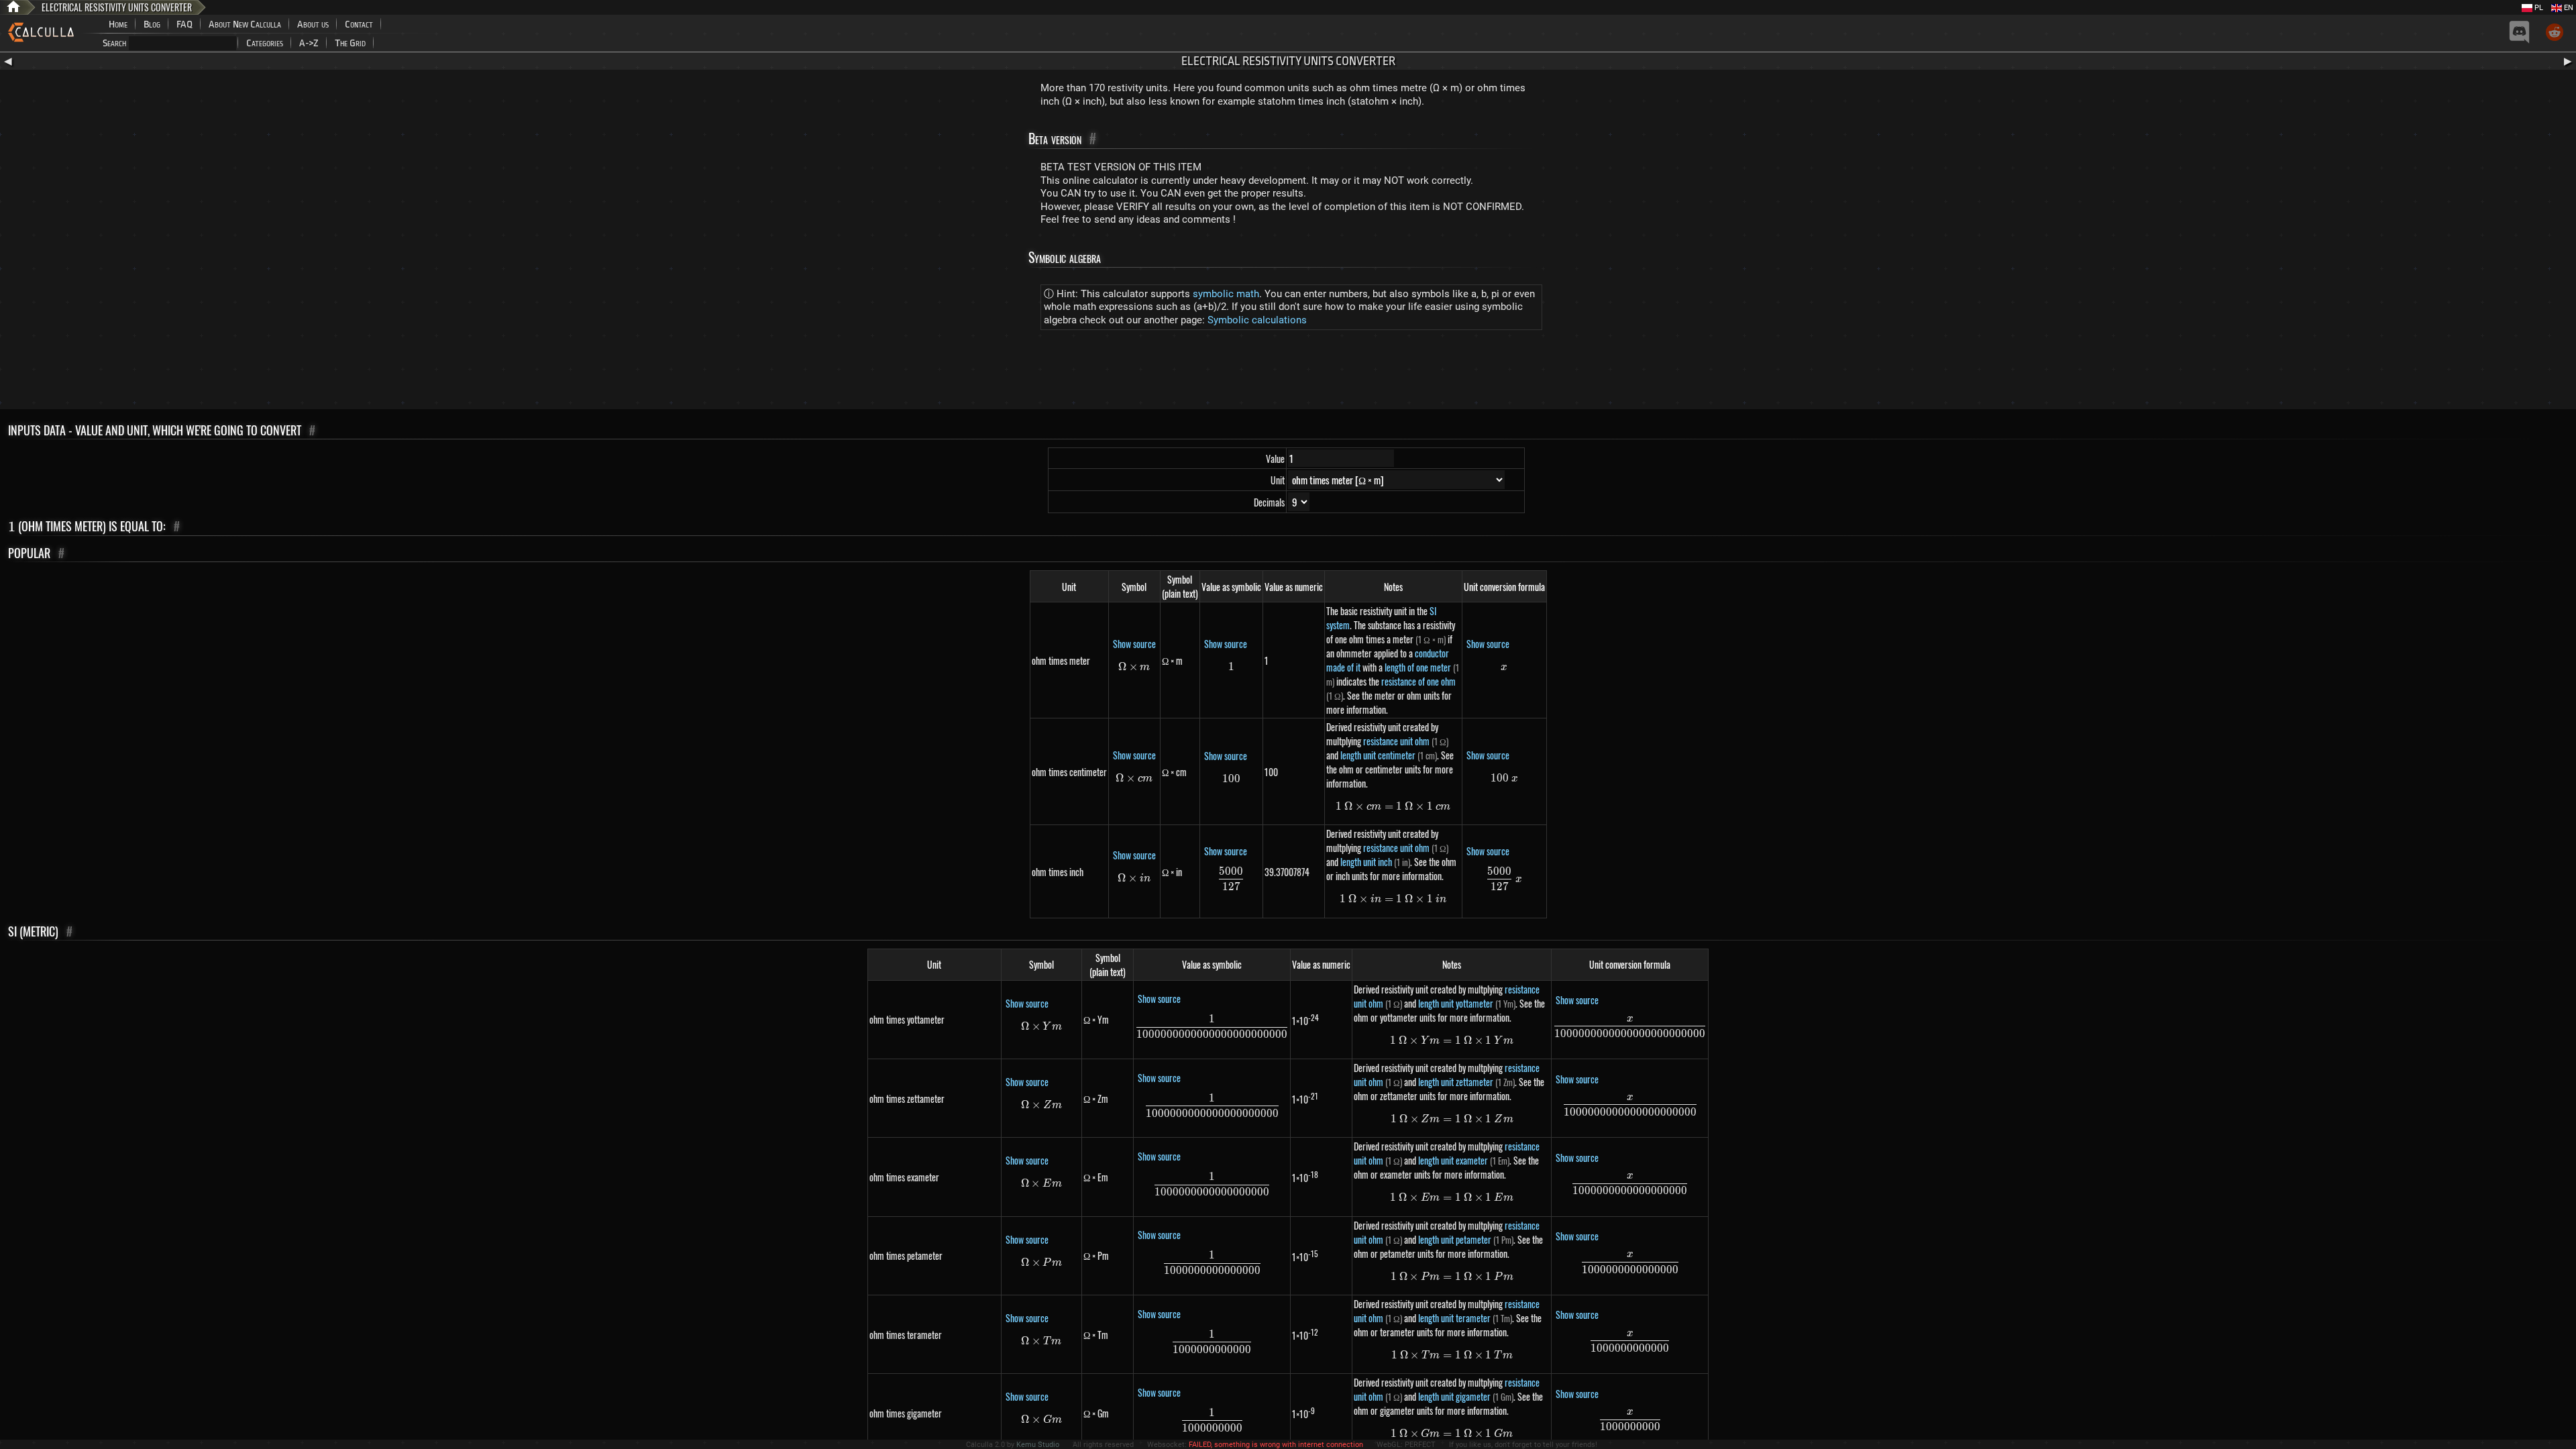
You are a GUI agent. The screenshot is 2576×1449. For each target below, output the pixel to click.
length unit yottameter (1456, 1003)
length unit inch (1366, 862)
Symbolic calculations (1257, 320)
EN (2568, 8)
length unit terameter (1454, 1318)
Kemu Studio (1038, 1445)
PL (2538, 8)
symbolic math (1226, 294)
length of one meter (1418, 667)
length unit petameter (1455, 1239)
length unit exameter (1453, 1160)
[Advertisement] (1288, 372)
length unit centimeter (1378, 755)
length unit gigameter (1454, 1396)
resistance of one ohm (1418, 681)
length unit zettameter (1456, 1082)
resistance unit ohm (1396, 741)
